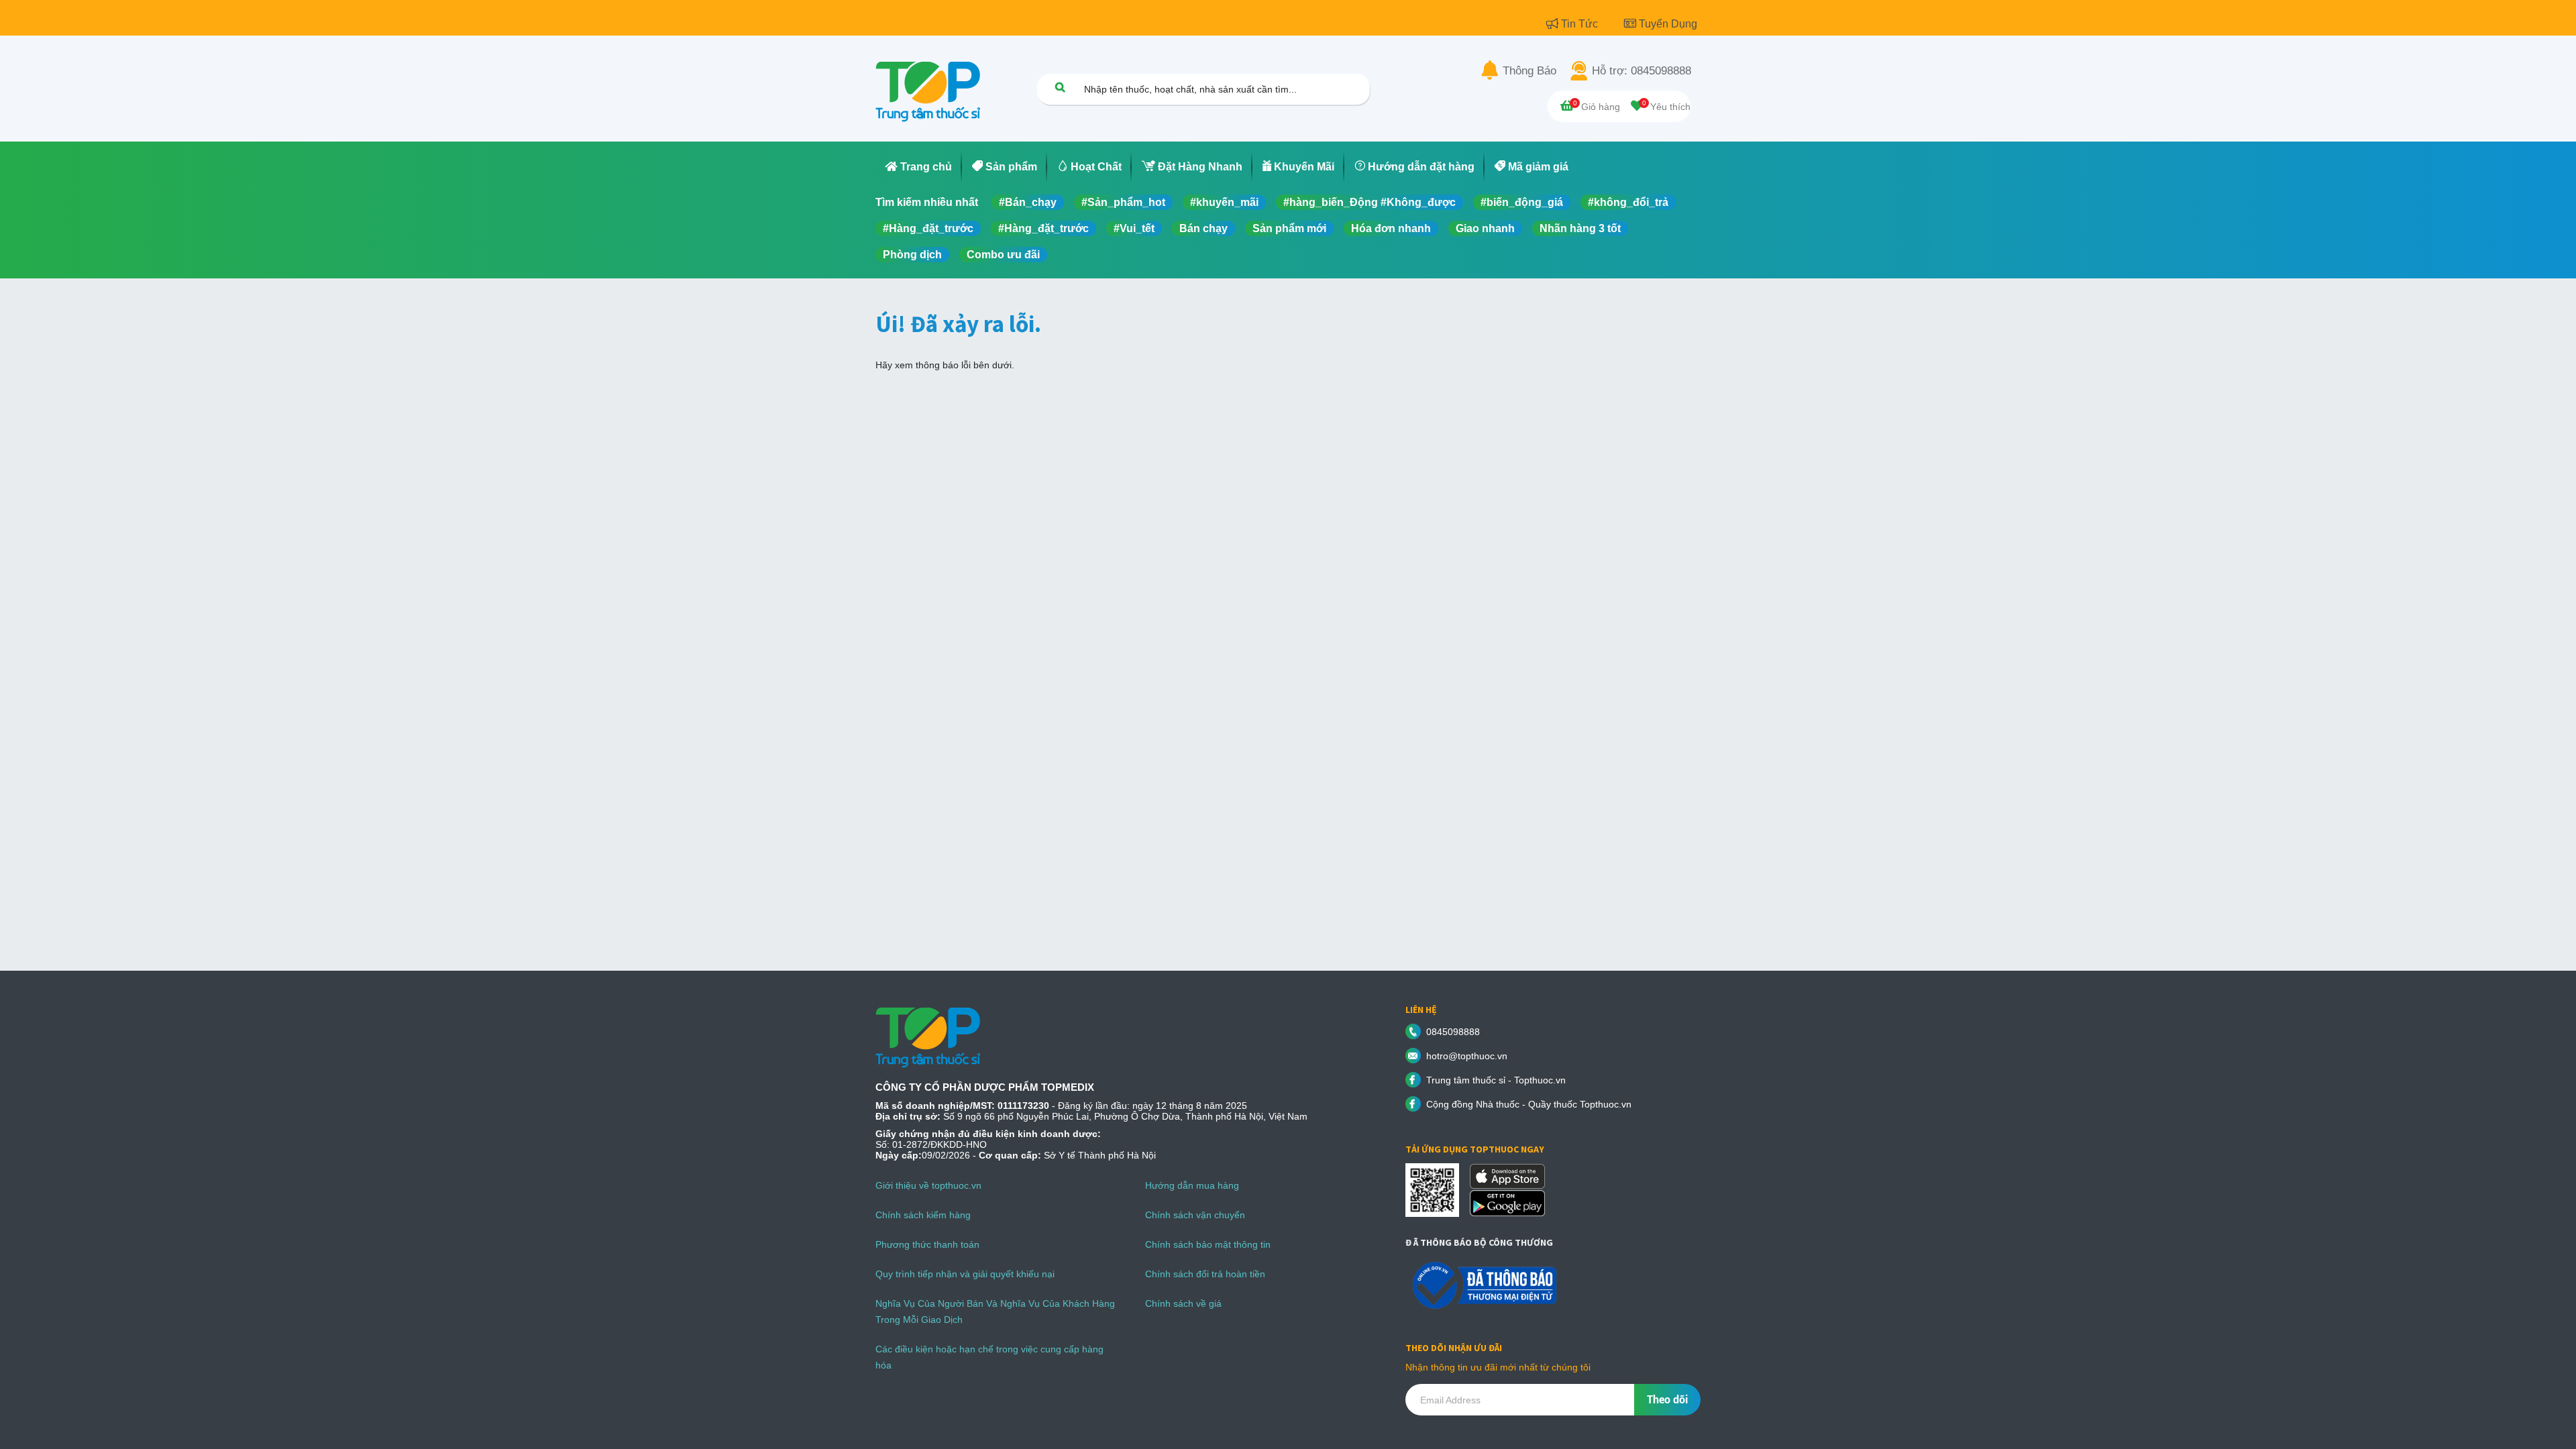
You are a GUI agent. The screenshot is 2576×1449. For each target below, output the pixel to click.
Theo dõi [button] (1667, 1400)
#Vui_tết (1134, 228)
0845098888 (1453, 1032)
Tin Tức (1581, 24)
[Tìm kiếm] (1060, 87)
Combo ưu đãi (1003, 255)
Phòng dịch (912, 255)
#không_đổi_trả (1628, 202)
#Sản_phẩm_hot (1123, 202)
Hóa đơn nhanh (1391, 228)
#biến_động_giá (1522, 202)
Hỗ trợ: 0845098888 (1642, 71)
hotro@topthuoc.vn (1467, 1056)
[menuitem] (919, 167)
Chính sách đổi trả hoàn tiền (1205, 1274)
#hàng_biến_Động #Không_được (1370, 202)
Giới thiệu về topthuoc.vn (928, 1185)
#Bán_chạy (1028, 202)
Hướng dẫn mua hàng (1192, 1185)
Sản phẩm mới (1289, 228)
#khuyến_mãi (1224, 202)
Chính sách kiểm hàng (923, 1215)
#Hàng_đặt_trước (928, 228)
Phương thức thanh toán (927, 1244)
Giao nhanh (1485, 228)
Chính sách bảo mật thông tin (1208, 1244)
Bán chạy (1203, 228)
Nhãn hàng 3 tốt (1580, 228)
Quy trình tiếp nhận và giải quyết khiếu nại (965, 1274)
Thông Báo (1529, 71)
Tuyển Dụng (1668, 24)
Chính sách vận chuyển (1195, 1215)
